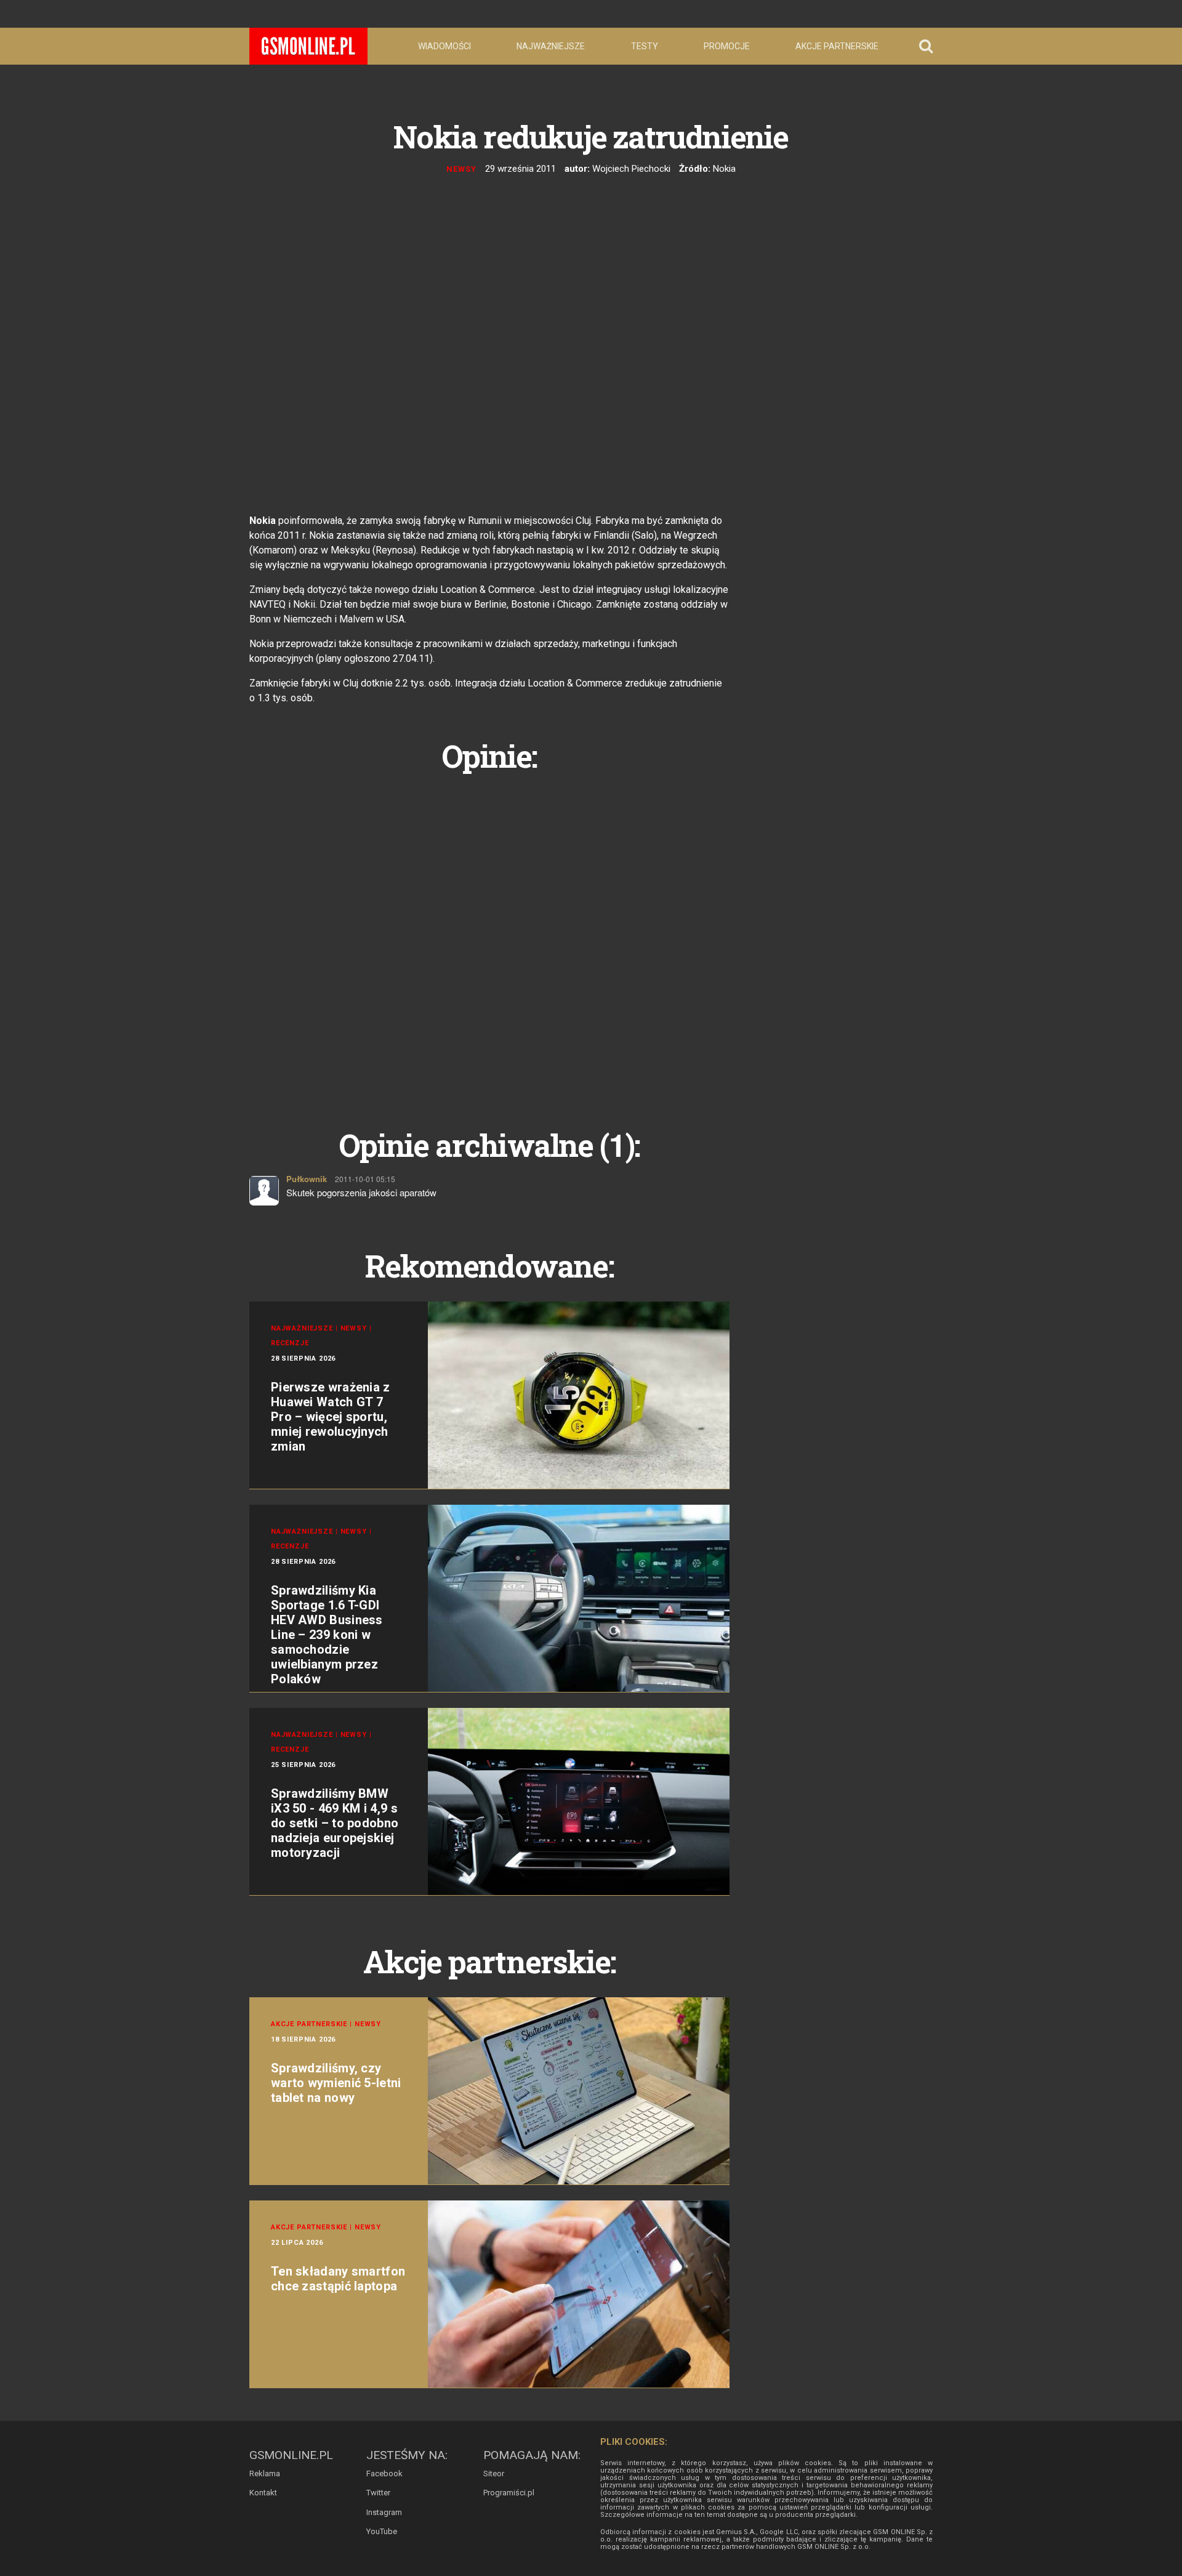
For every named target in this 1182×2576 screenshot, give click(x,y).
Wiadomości (444, 46)
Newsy (461, 169)
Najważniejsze (551, 46)
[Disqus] (489, 936)
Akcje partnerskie (837, 46)
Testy (645, 46)
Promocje (727, 46)
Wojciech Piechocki (631, 169)
